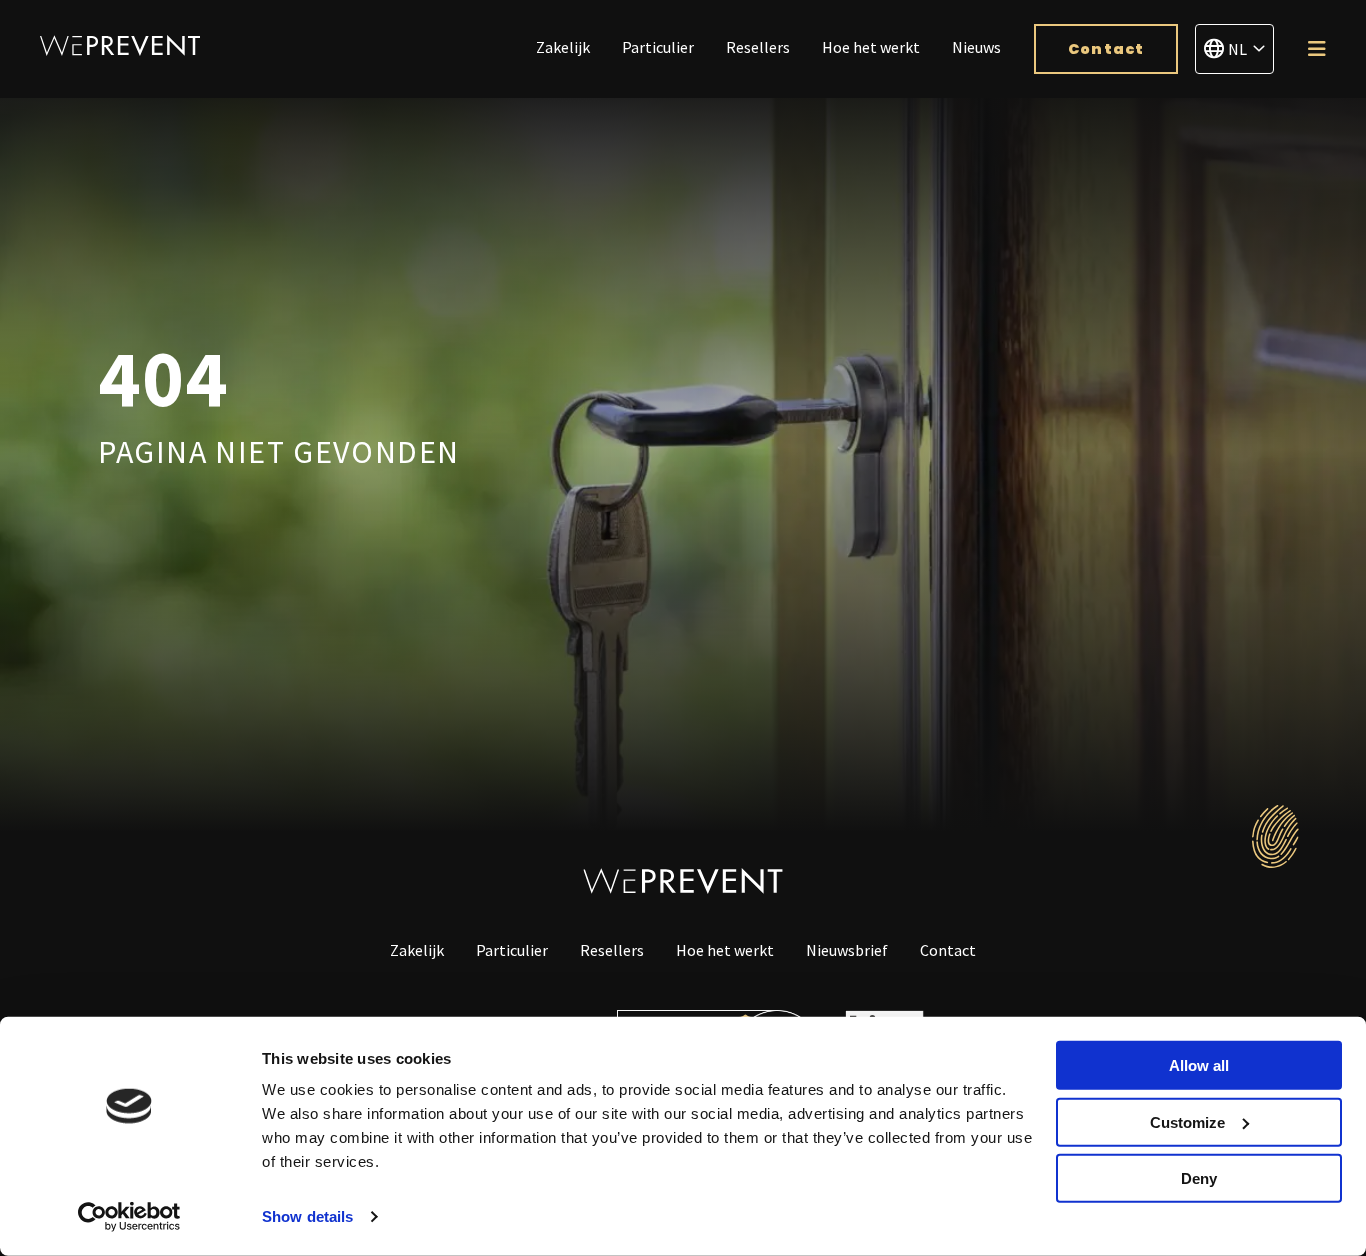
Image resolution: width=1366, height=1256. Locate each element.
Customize (1187, 1121)
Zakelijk (563, 47)
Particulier (658, 47)
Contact (1106, 49)
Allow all (1199, 1065)
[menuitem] (563, 49)
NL (1237, 49)
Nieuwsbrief (847, 950)
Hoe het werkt (871, 47)
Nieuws (976, 47)
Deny (1199, 1178)
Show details (307, 1216)
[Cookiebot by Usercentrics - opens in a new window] (129, 1217)
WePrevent (120, 45)
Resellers (758, 47)
